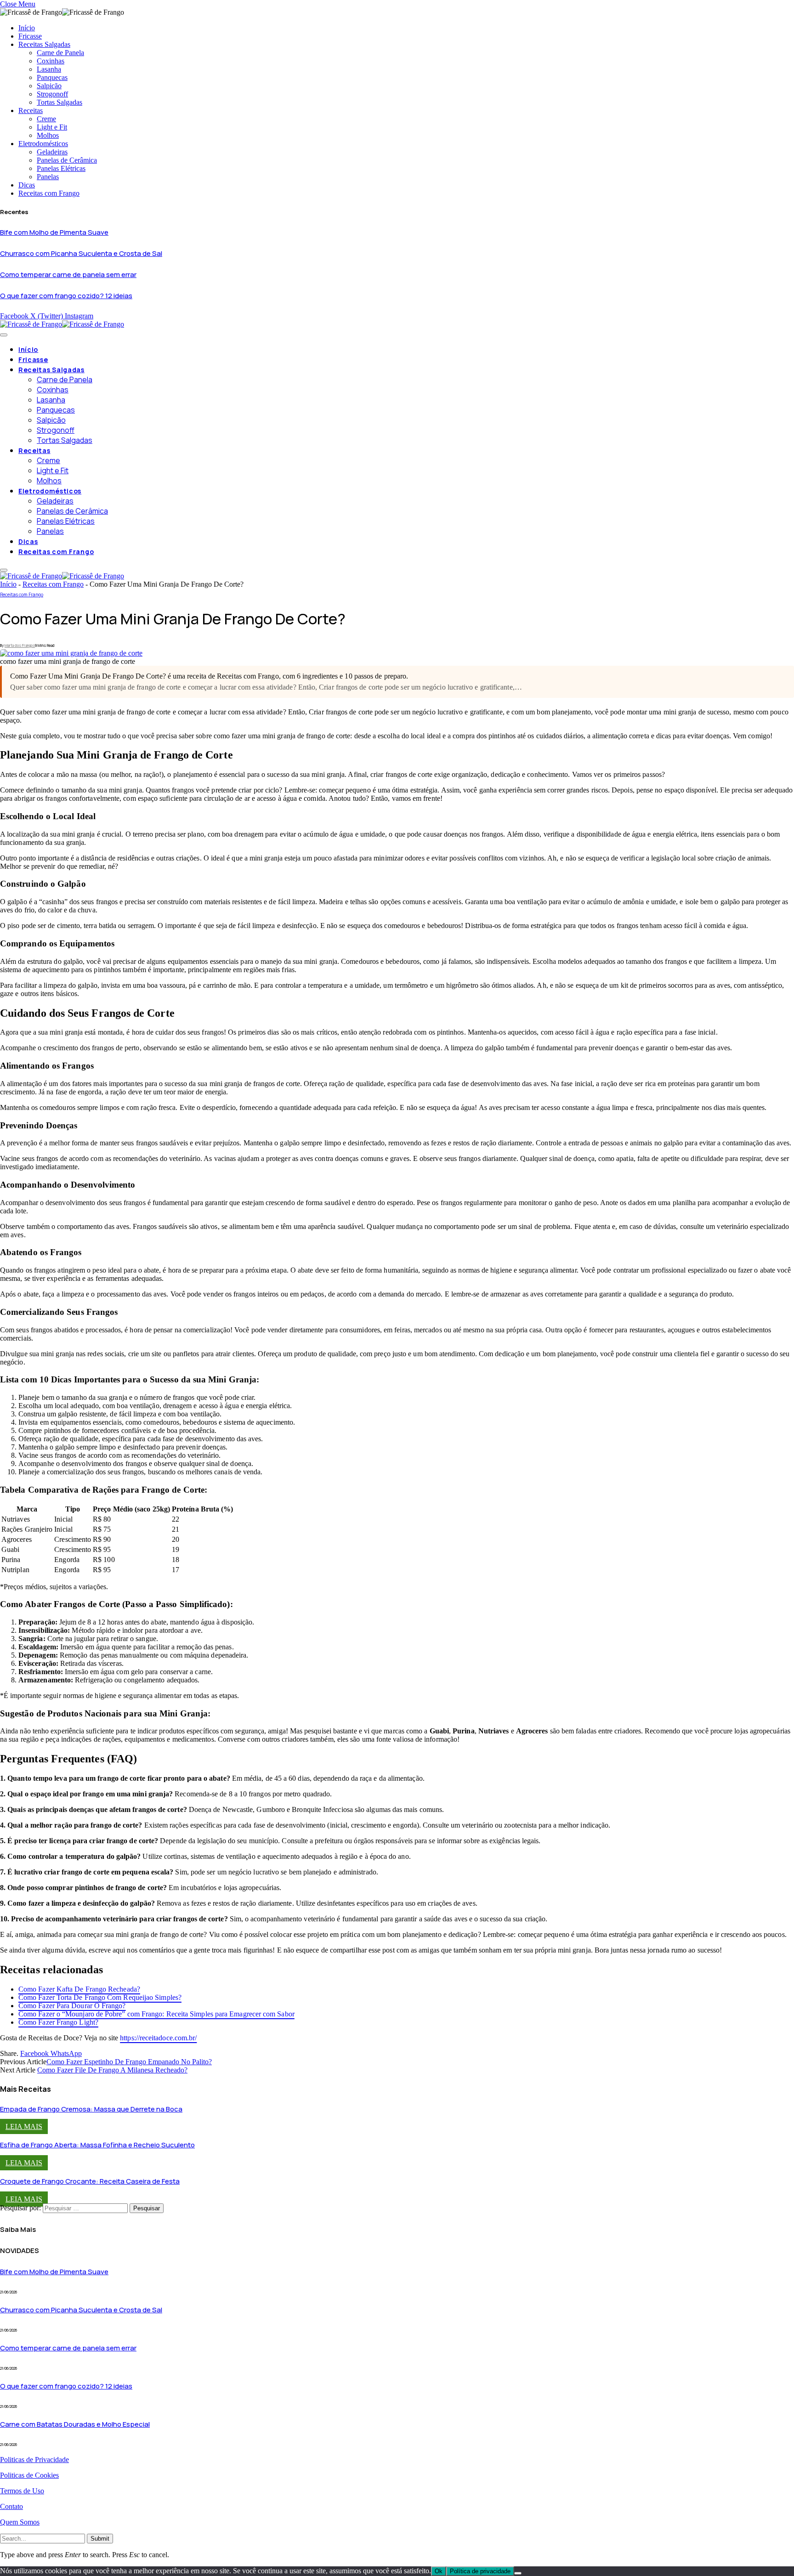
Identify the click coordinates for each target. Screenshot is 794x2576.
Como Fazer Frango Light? (58, 2022)
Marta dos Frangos (20, 645)
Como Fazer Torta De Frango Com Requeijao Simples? (100, 1997)
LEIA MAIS (24, 2126)
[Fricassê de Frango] (62, 324)
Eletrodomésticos (43, 144)
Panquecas (52, 77)
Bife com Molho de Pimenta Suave (54, 232)
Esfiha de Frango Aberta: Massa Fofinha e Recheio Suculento (97, 2145)
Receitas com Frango (49, 193)
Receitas (31, 110)
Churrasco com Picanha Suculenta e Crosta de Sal (81, 253)
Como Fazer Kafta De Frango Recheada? (79, 1989)
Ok (439, 2571)
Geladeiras (52, 152)
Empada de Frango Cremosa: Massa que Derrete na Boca (91, 2109)
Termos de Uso (22, 2491)
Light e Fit (52, 127)
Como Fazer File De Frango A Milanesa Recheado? (112, 2070)
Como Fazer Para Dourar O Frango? (72, 2006)
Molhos (48, 135)
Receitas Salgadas (44, 44)
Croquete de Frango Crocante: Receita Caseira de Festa (90, 2181)
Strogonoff (52, 94)
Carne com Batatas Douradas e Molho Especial (75, 2424)
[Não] (518, 2573)
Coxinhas (51, 61)
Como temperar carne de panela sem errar (68, 275)
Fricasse (30, 36)
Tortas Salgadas (60, 102)
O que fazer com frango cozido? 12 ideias (66, 296)
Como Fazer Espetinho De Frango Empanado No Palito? (129, 2062)
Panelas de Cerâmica (67, 160)
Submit (100, 2539)
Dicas (27, 185)
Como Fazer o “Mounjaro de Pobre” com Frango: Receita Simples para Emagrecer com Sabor (156, 2014)
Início (27, 28)
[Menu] (4, 335)
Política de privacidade (480, 2571)
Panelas (48, 177)
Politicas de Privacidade (34, 2460)
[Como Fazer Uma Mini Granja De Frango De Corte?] (71, 653)
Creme (46, 119)
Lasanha (49, 69)
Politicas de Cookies (29, 2475)
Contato (11, 2506)
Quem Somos (20, 2522)
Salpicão (49, 86)
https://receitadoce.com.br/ (158, 2038)
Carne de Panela (60, 53)
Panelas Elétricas (61, 168)
